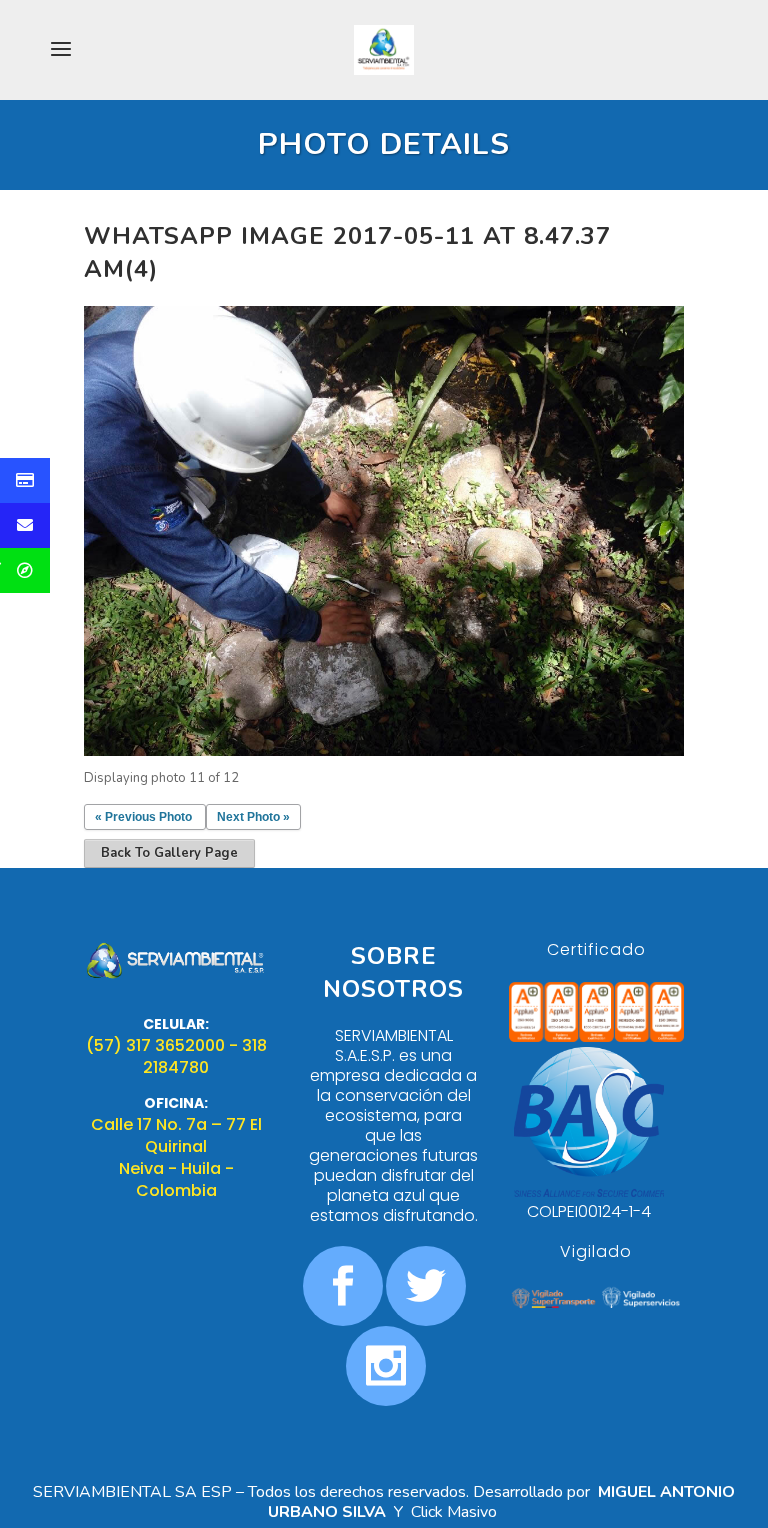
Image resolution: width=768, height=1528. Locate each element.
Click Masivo (456, 1512)
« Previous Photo (143, 817)
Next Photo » (253, 817)
